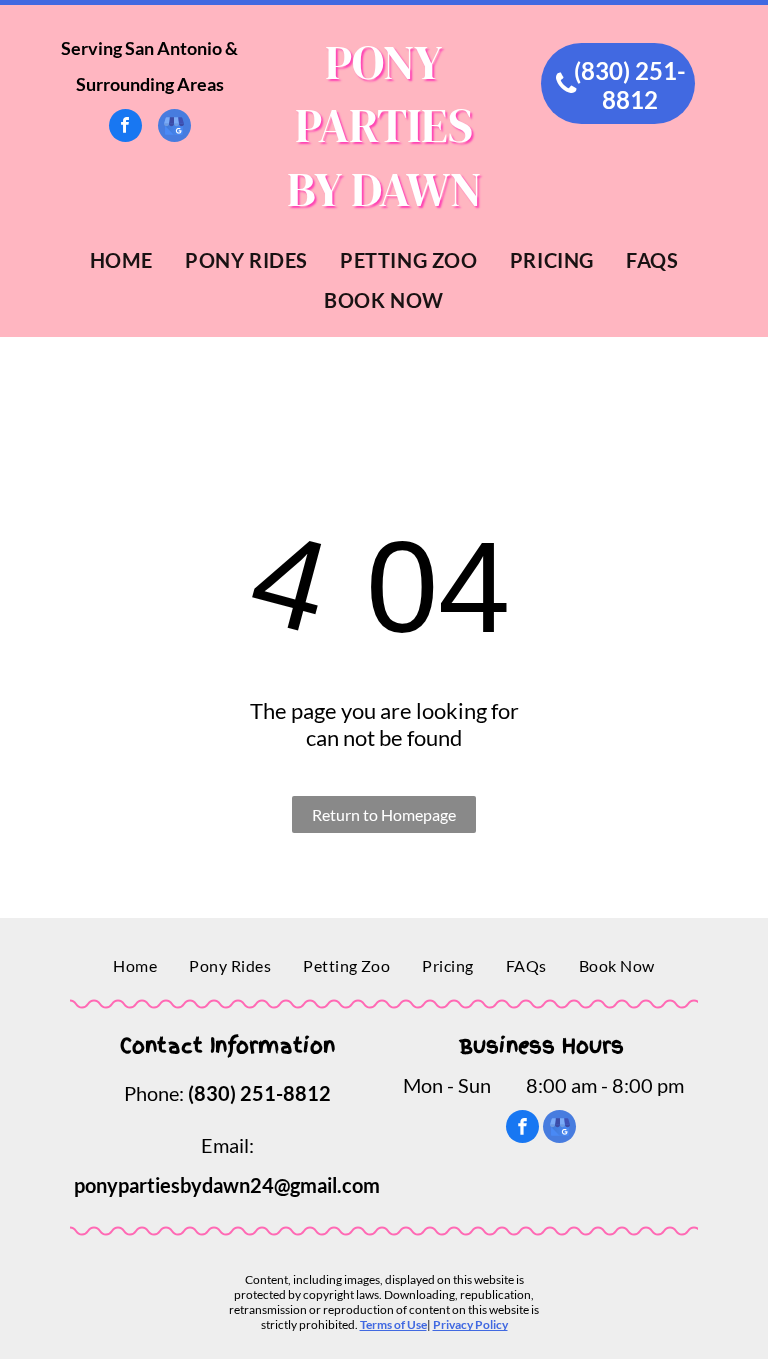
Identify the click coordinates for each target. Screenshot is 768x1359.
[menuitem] (121, 260)
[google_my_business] (174, 128)
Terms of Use (393, 1324)
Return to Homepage (384, 814)
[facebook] (125, 128)
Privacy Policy (470, 1324)
